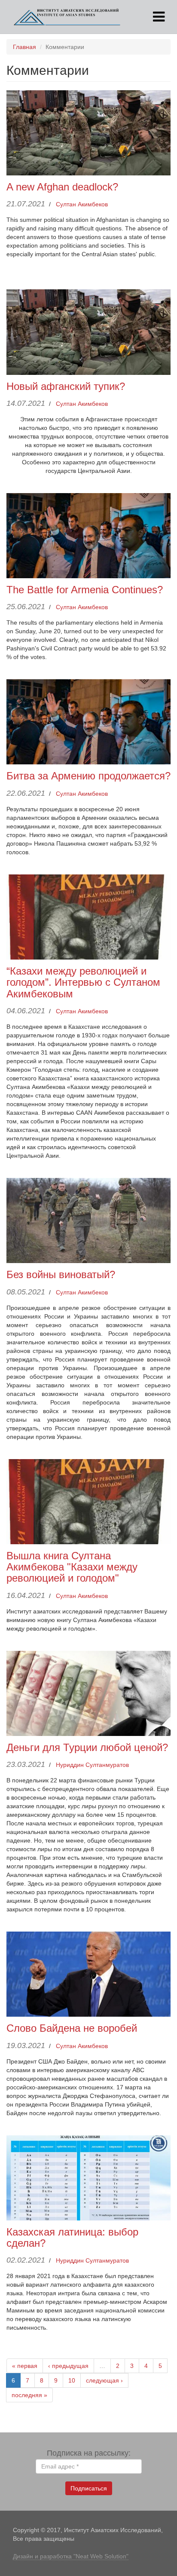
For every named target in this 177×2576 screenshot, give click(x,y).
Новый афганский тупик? (66, 386)
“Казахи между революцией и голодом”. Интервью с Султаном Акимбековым (83, 982)
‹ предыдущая (68, 2366)
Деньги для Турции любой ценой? (87, 1747)
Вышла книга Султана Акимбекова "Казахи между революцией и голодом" (72, 1567)
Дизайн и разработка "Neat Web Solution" (71, 2556)
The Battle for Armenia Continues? (85, 590)
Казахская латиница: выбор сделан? (72, 2237)
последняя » (29, 2395)
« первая (25, 2366)
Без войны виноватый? (61, 1274)
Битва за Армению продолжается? (88, 776)
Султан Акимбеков (82, 204)
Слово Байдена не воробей (72, 2028)
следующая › (104, 2380)
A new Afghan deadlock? (62, 187)
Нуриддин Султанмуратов (92, 1765)
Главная (24, 47)
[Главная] (67, 17)
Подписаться (89, 2488)
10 (72, 2380)
